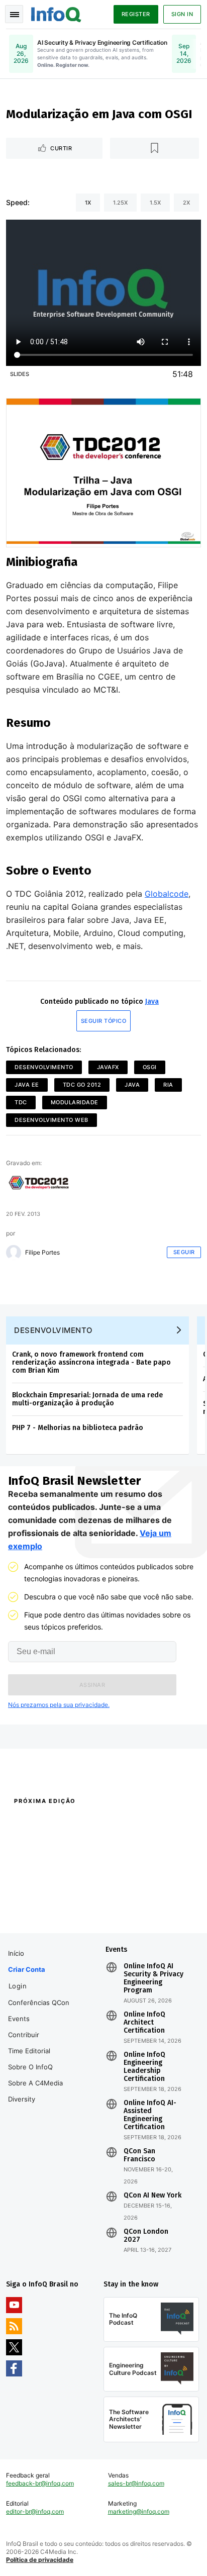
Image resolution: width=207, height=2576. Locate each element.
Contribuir (24, 2035)
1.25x (120, 203)
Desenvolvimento (44, 1067)
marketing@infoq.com (139, 2511)
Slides (20, 374)
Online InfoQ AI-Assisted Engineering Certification (150, 2115)
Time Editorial (29, 2051)
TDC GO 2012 (82, 1085)
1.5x (155, 203)
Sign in (182, 14)
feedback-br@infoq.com (40, 2483)
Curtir (61, 148)
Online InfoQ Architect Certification (144, 2023)
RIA (168, 1085)
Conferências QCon (39, 2002)
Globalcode (167, 894)
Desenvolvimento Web (51, 1120)
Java (152, 1001)
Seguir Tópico (104, 1021)
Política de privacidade (40, 2560)
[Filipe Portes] (14, 1253)
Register (136, 14)
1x (88, 203)
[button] (92, 1685)
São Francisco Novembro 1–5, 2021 (151, 1919)
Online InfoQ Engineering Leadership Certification (144, 2067)
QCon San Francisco (139, 2155)
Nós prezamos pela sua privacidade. (59, 1705)
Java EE (27, 1085)
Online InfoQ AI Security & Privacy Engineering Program (153, 1978)
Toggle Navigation (14, 14)
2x (186, 203)
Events (19, 2019)
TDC (21, 1102)
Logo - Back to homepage (56, 13)
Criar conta (27, 1969)
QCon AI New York (152, 2196)
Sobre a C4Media (35, 2083)
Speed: (18, 202)
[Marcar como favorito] (155, 148)
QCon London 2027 (146, 2236)
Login (18, 1986)
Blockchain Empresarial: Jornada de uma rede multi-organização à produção (87, 1399)
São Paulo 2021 (125, 1905)
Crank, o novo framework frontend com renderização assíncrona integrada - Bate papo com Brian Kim (91, 1362)
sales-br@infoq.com (136, 2483)
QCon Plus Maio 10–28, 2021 (47, 1919)
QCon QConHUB (72, 1823)
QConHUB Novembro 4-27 (44, 1905)
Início (16, 1953)
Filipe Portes (42, 1253)
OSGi (150, 1067)
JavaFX (108, 1067)
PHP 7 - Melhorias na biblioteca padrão (78, 1428)
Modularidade (75, 1102)
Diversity (22, 2099)
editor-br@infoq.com (35, 2511)
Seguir (184, 1252)
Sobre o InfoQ (30, 2067)
